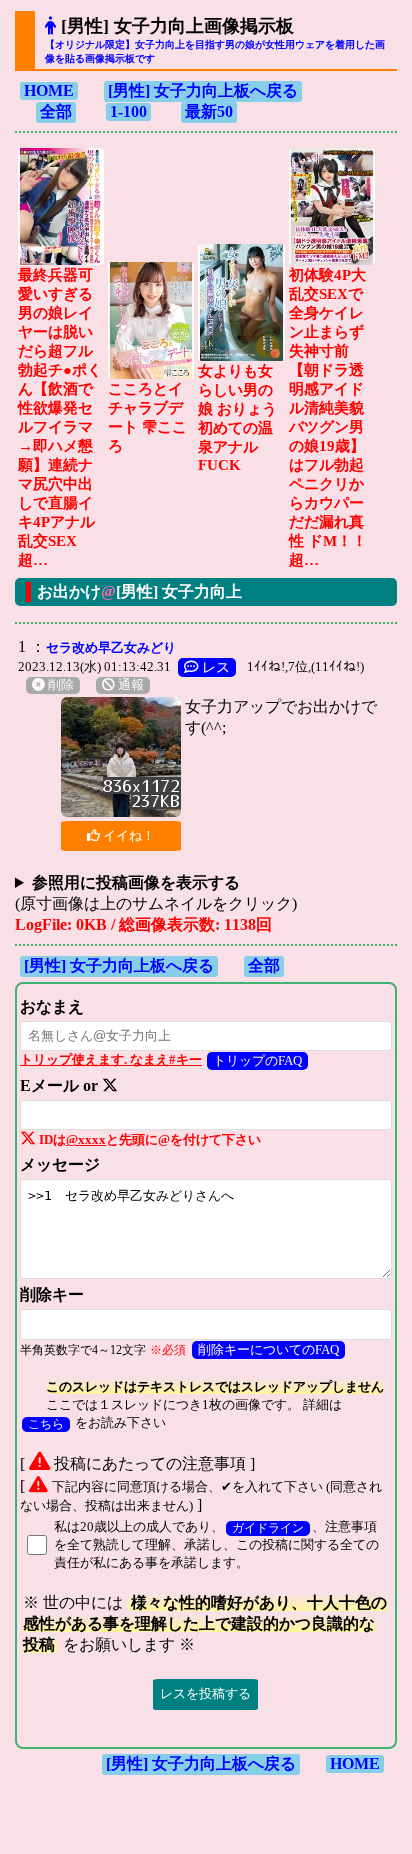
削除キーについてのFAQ (268, 1349)
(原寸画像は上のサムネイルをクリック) (156, 893)
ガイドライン (268, 1528)
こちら (46, 1424)
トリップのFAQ (257, 1060)
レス (214, 667)
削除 (59, 685)
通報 (129, 685)
